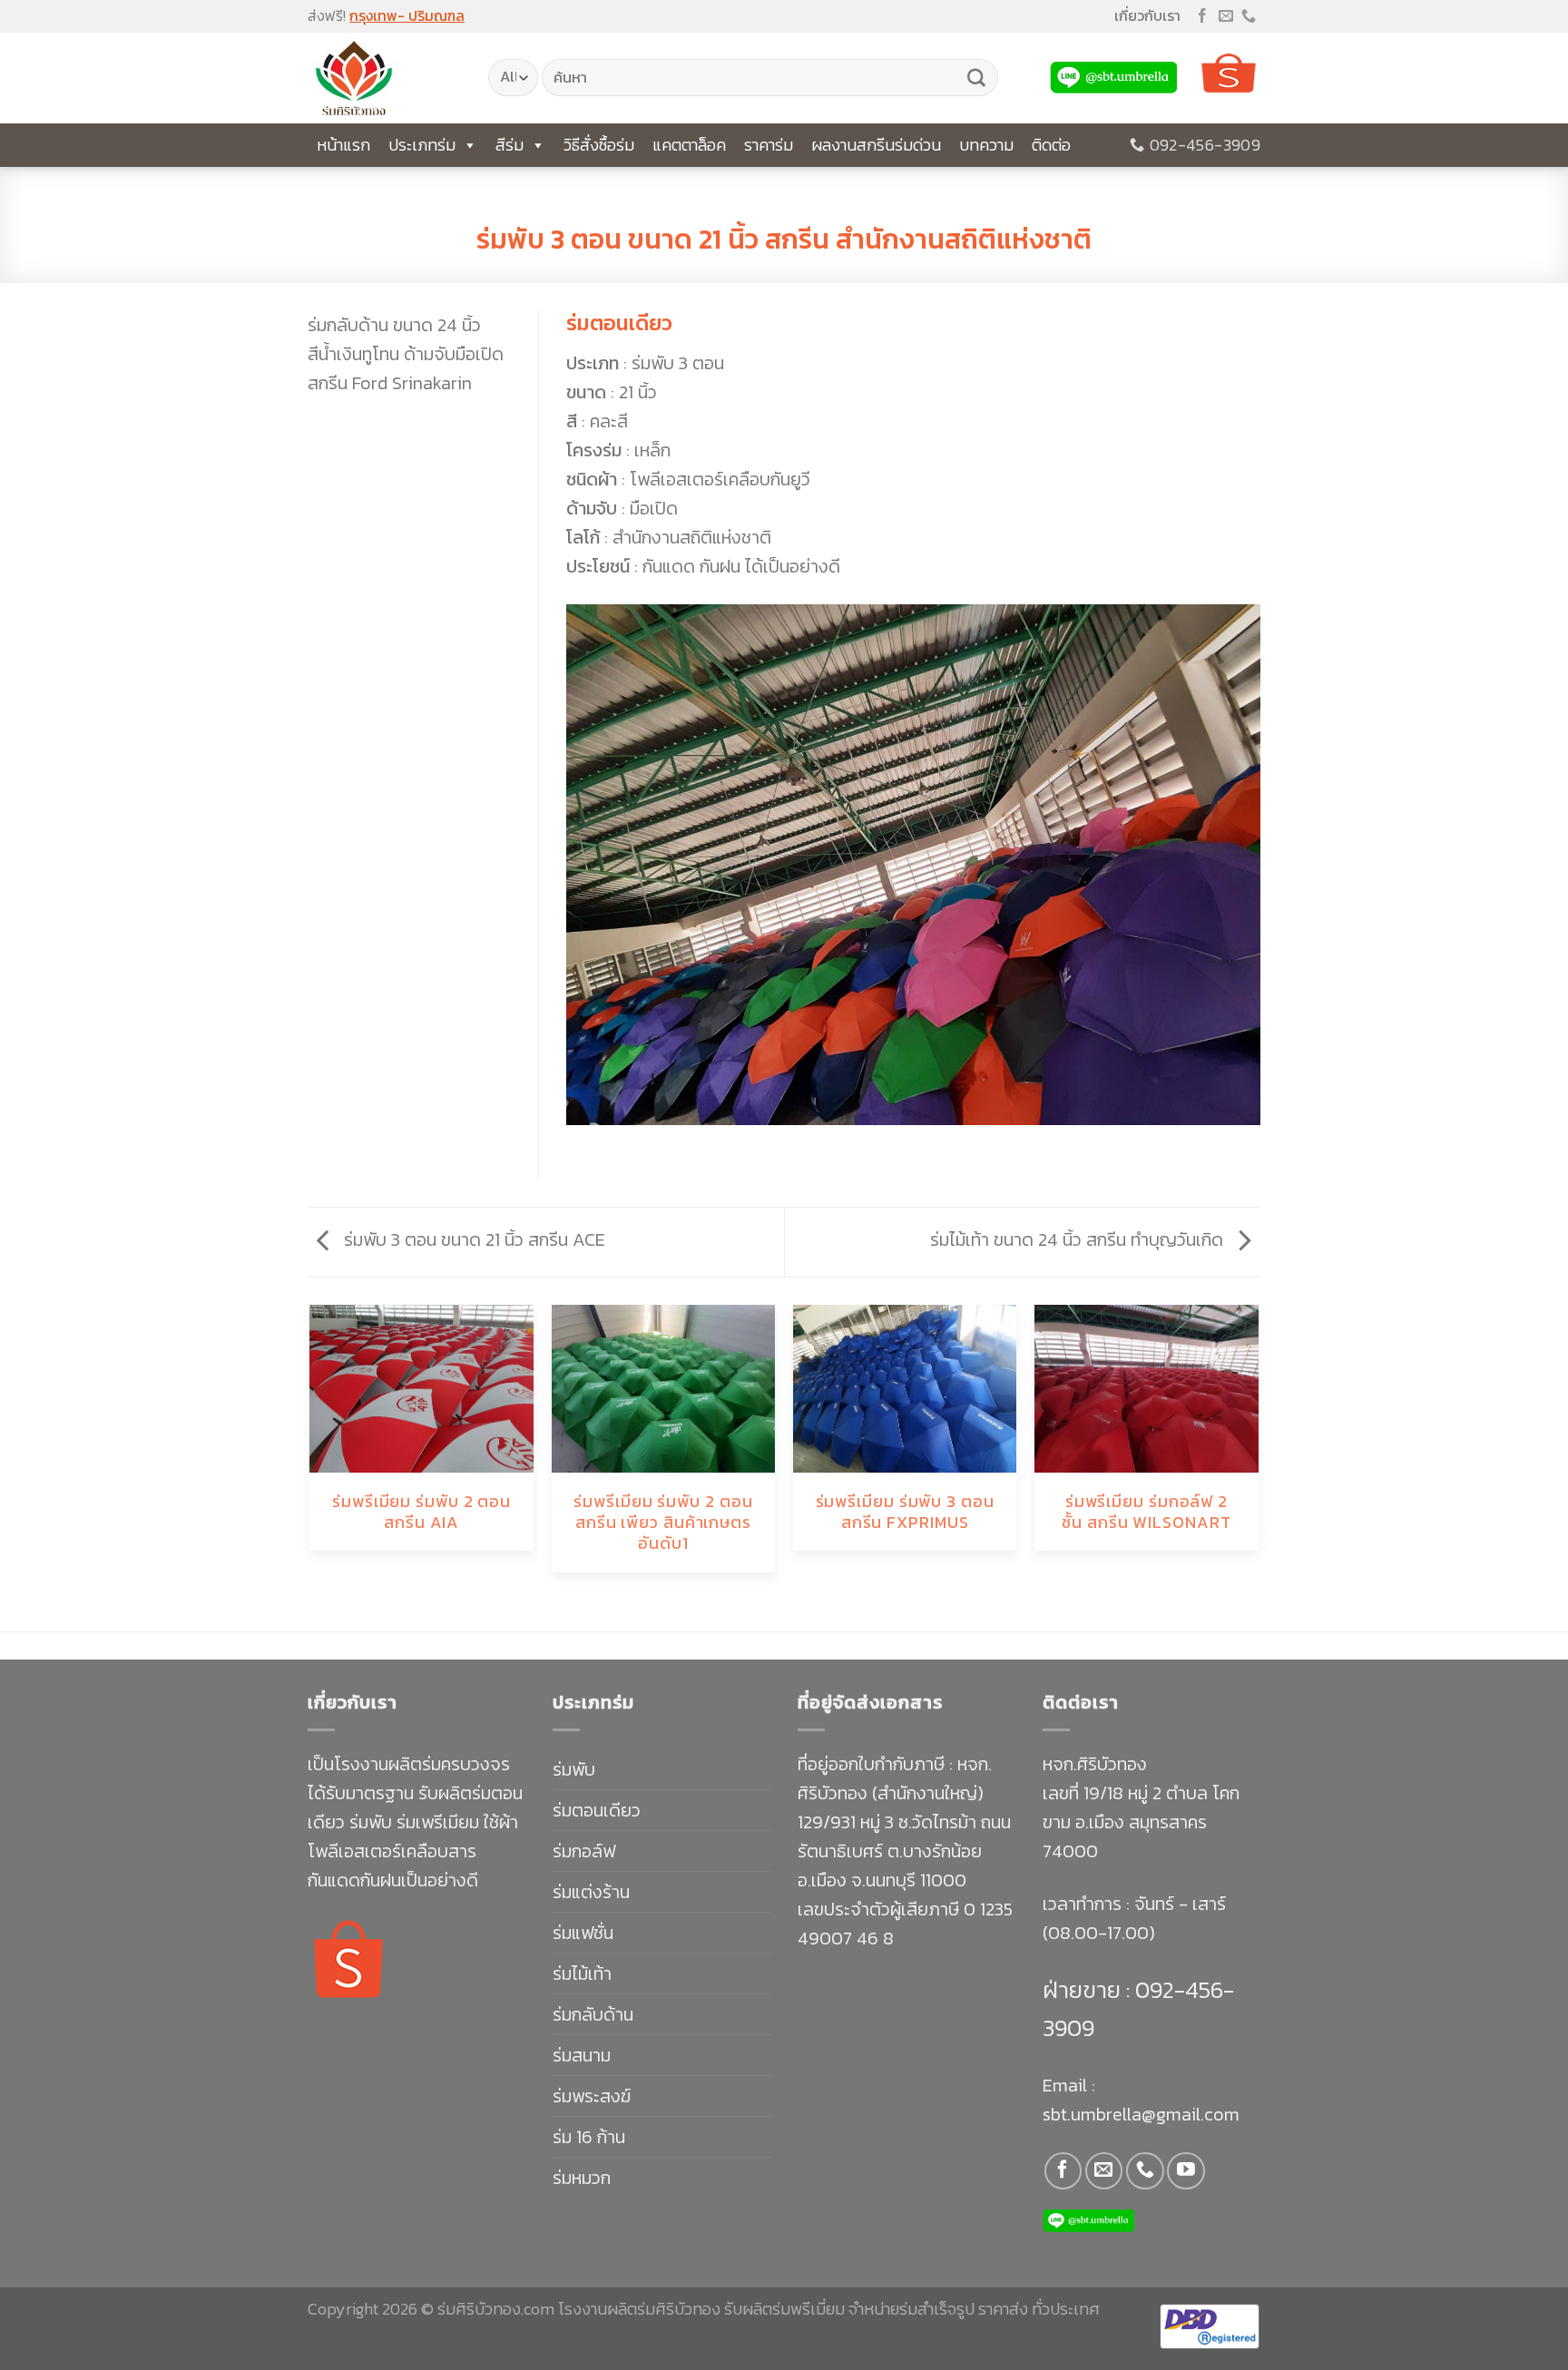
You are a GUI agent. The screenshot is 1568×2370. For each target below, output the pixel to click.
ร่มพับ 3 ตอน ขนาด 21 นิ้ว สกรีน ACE (472, 1239)
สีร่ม (510, 145)
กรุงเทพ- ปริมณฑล (407, 15)
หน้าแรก (343, 145)
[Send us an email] (1226, 17)
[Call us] (1249, 17)
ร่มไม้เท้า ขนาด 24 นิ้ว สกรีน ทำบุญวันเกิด (1079, 1239)
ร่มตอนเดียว (597, 1810)
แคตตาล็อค (689, 145)
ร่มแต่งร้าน (591, 1892)
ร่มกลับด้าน (593, 2014)
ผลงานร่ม (784, 209)
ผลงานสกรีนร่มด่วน (876, 145)
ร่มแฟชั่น (583, 1933)
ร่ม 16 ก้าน (589, 2137)
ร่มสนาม (582, 2055)
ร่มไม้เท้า (582, 1973)
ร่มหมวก (582, 2178)
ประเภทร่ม (422, 145)
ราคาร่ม (769, 145)
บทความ (986, 145)
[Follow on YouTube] (1186, 2171)
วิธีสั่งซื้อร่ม (599, 145)
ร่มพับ (574, 1769)
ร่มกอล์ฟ (584, 1851)
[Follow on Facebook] (1202, 17)
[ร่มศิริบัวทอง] (384, 78)
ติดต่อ (1051, 145)
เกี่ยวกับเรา (1147, 15)
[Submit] (976, 78)
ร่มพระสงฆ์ (592, 2096)
